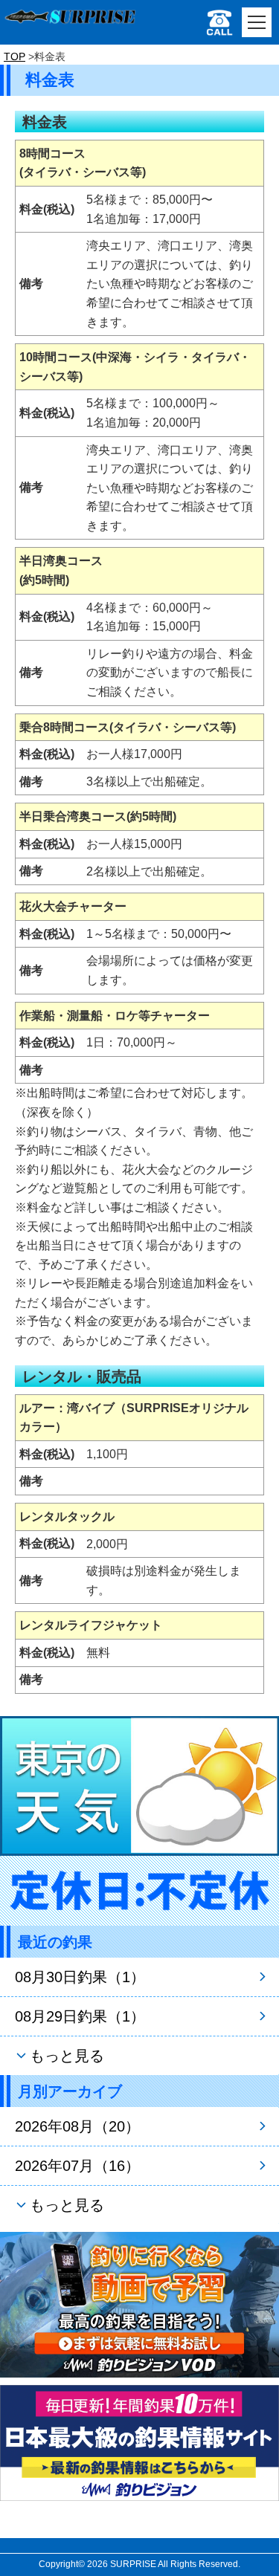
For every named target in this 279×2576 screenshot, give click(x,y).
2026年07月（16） (77, 2166)
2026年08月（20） (77, 2126)
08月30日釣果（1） (80, 1977)
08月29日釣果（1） (80, 2016)
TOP (15, 56)
